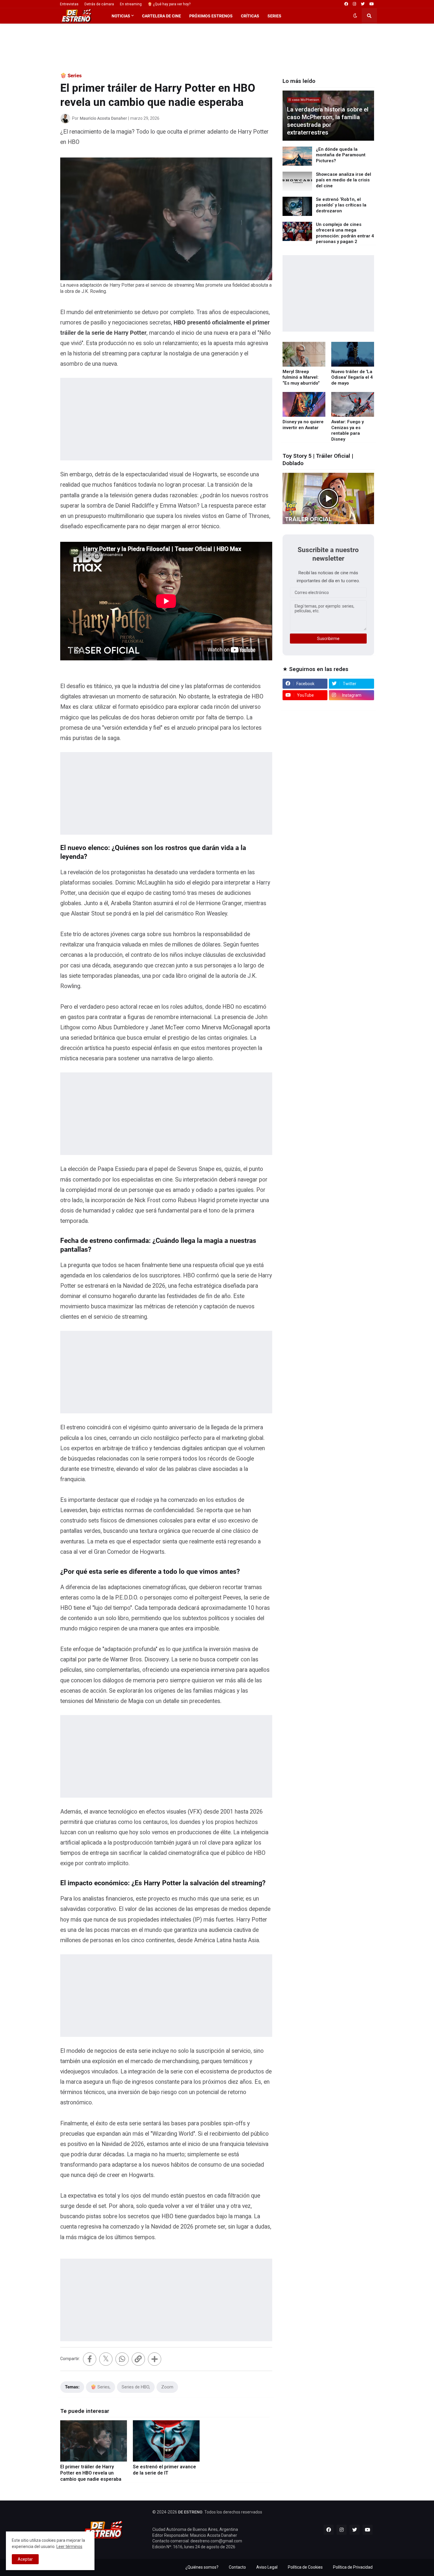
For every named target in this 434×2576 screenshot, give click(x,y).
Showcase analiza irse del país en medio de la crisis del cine (344, 180)
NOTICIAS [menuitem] (121, 16)
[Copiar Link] (138, 2359)
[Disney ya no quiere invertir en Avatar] (304, 404)
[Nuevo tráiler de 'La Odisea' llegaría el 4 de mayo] (353, 354)
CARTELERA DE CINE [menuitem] (161, 16)
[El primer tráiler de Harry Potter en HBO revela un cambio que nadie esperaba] (94, 2441)
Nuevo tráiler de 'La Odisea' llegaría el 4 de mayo (352, 377)
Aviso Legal (267, 2567)
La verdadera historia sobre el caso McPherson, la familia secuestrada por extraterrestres (328, 121)
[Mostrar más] (155, 2359)
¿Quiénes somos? (202, 2567)
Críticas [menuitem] (250, 16)
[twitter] (363, 4)
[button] (355, 16)
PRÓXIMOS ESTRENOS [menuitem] (211, 16)
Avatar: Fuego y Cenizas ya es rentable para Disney (347, 430)
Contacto (237, 2567)
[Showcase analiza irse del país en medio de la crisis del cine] (297, 181)
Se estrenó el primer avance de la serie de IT (164, 2470)
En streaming (131, 4)
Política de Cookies (305, 2567)
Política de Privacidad (353, 2567)
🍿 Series (71, 76)
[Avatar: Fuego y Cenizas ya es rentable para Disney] (353, 404)
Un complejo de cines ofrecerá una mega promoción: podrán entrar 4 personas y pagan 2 (345, 233)
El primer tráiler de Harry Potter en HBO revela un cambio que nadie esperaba (91, 2473)
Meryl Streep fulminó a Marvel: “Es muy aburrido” (301, 377)
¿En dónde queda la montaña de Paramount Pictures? (341, 155)
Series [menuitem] (274, 16)
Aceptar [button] (25, 2559)
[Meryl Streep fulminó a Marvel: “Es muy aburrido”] (304, 354)
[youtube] (372, 4)
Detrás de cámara (99, 4)
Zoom (167, 2387)
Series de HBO (135, 2387)
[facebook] (346, 4)
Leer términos (69, 2547)
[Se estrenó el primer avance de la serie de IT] (166, 2441)
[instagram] (354, 4)
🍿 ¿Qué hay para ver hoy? (169, 4)
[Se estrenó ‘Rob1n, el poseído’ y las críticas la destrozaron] (297, 206)
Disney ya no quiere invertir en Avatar (303, 425)
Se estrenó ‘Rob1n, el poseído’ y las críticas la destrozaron (341, 205)
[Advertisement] (217, 48)
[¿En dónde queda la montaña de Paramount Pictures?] (297, 156)
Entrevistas (69, 4)
